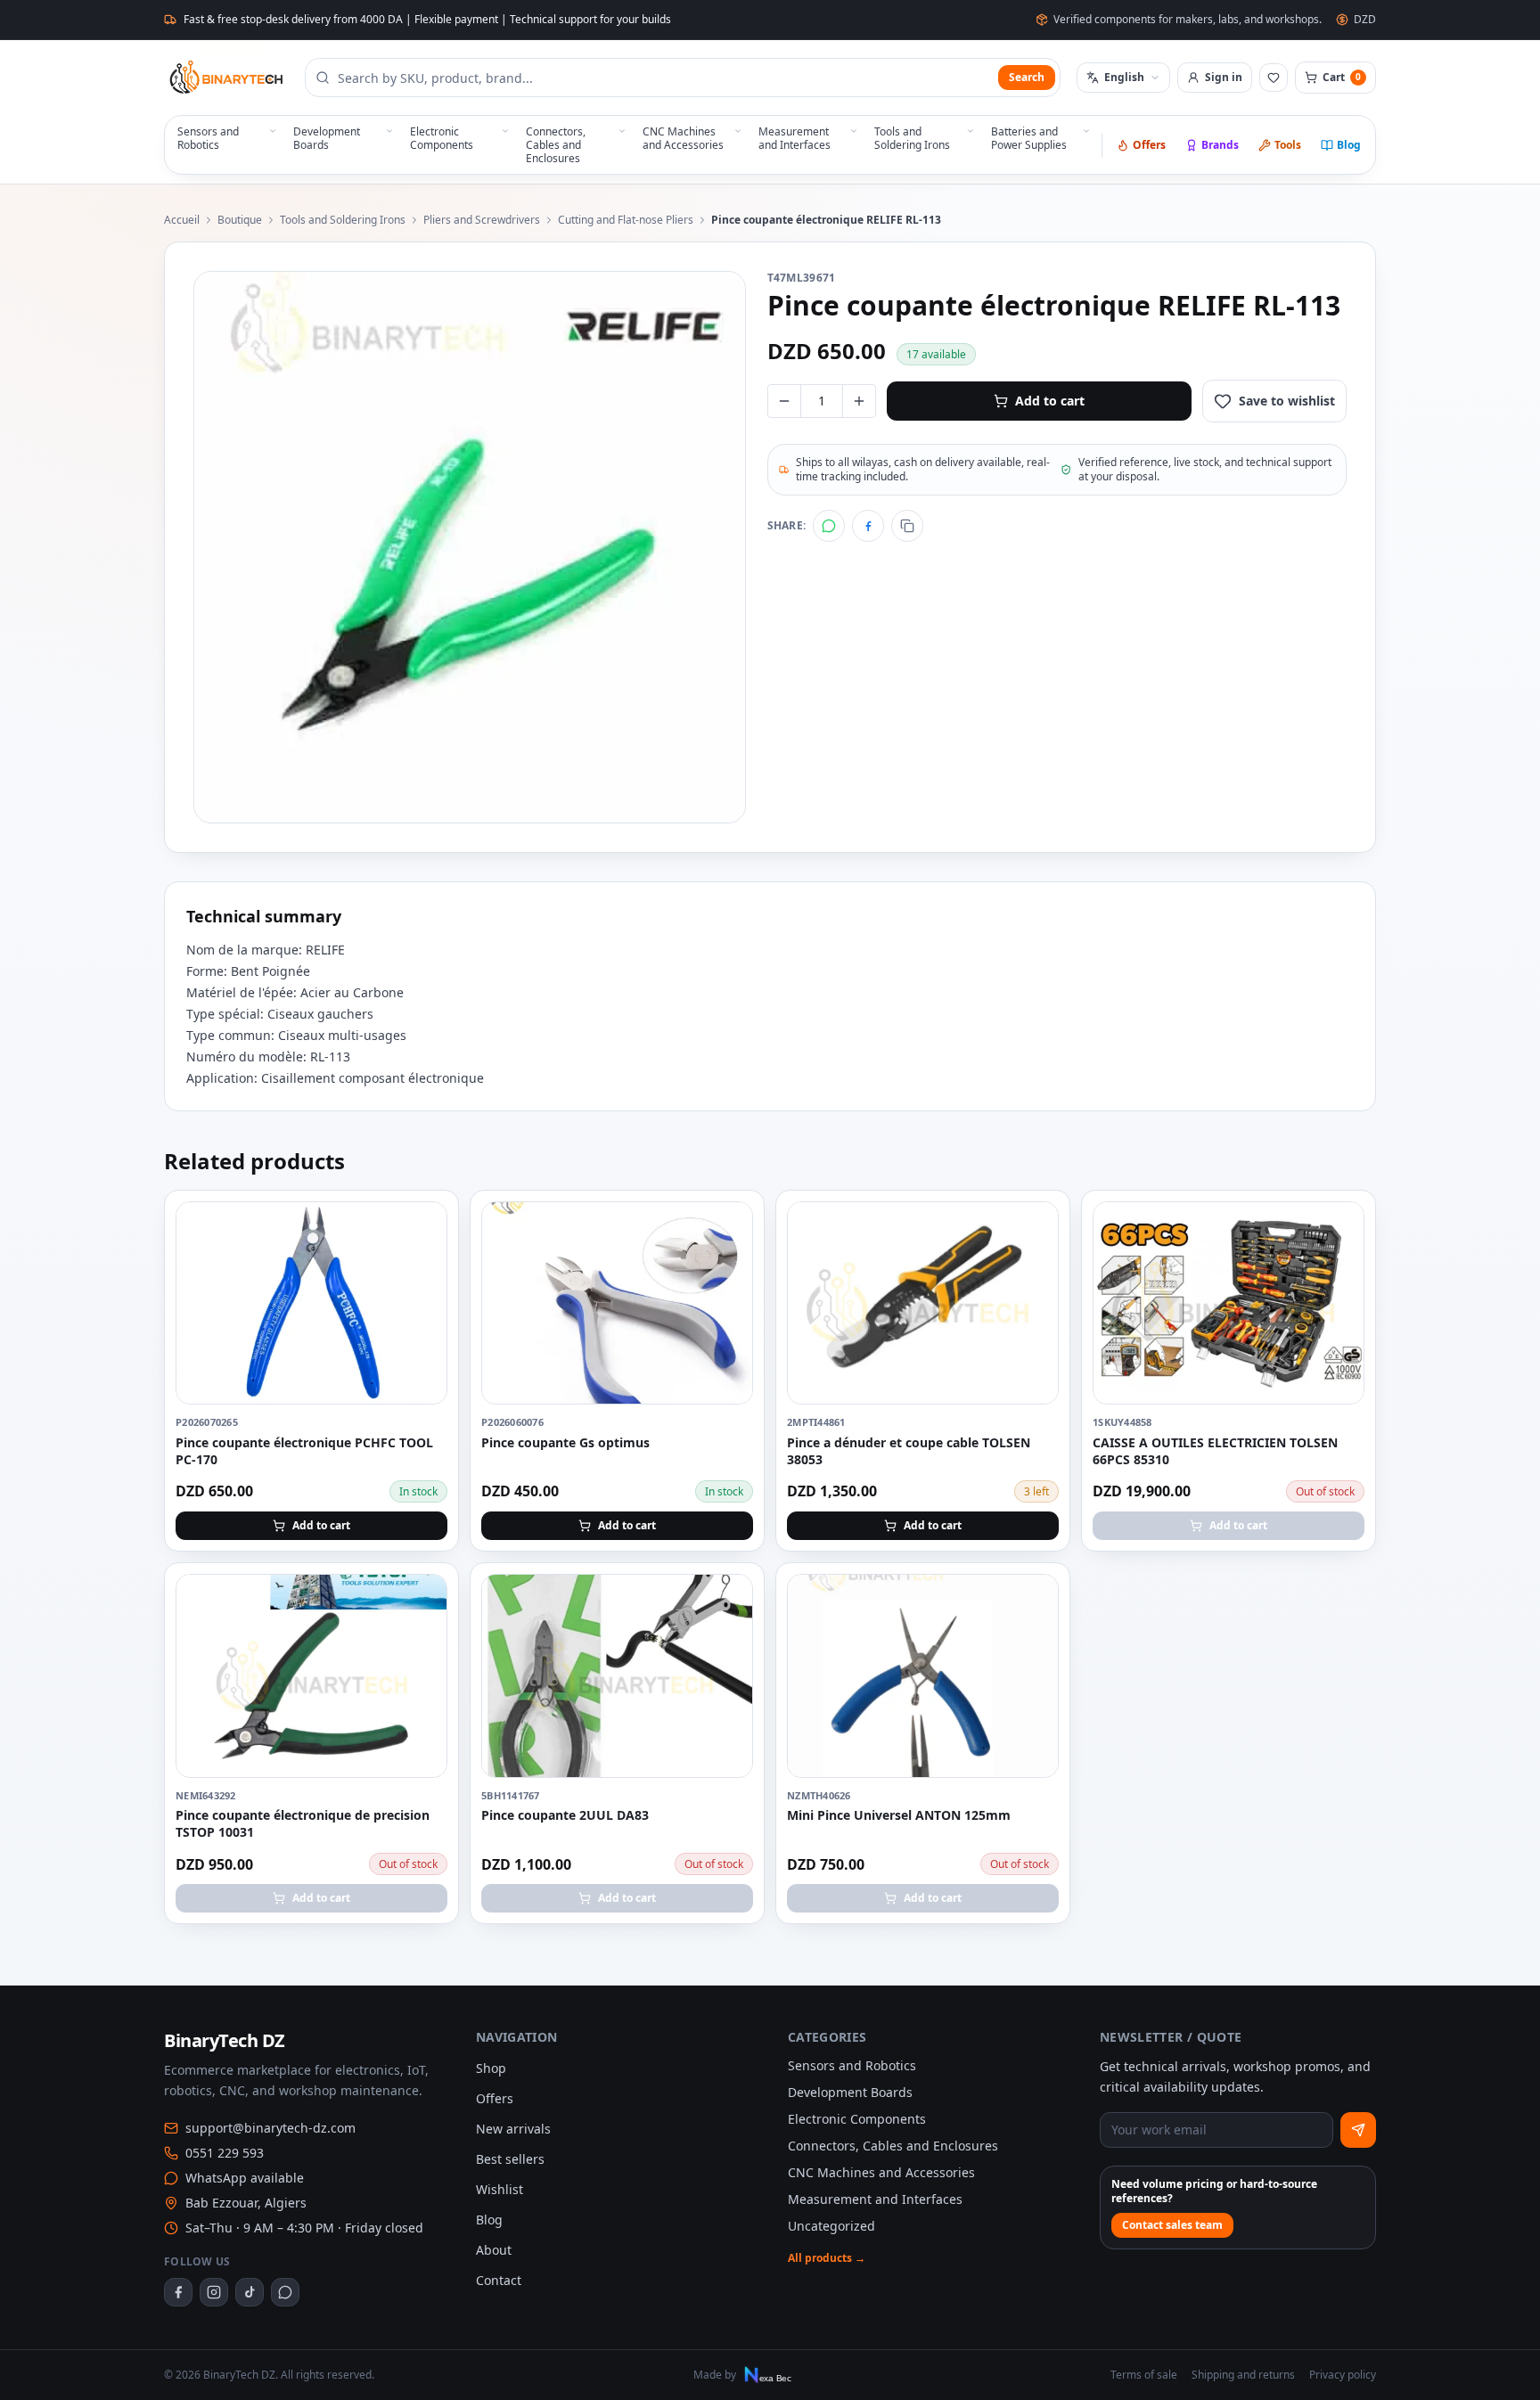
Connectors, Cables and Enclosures (893, 2146)
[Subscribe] (1358, 2130)
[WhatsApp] (829, 526)
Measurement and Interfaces (875, 2199)
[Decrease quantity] (784, 401)
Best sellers (510, 2159)
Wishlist (500, 2189)
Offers (1149, 145)
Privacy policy (1343, 2375)
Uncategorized (831, 2226)
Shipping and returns (1243, 2375)
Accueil (182, 220)
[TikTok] (250, 2292)
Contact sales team (1172, 2225)
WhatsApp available (245, 2178)
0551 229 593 (225, 2153)
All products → (827, 2258)
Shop (491, 2068)
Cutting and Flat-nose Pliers (626, 220)
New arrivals (513, 2129)
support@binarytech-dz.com (270, 2128)
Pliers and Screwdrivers (482, 220)
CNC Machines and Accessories (881, 2172)
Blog (1349, 145)
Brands (1220, 145)
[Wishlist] (1274, 78)
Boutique (240, 220)
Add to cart (1050, 401)
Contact (499, 2280)
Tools (1288, 145)
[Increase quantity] (859, 401)
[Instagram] (214, 2292)
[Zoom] (470, 547)
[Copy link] (907, 526)
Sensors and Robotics (852, 2065)
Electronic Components (857, 2119)
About (494, 2250)
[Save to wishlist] (424, 1225)
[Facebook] (868, 526)
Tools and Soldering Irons (343, 220)
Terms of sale (1144, 2375)
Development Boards (850, 2092)
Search (1027, 77)
